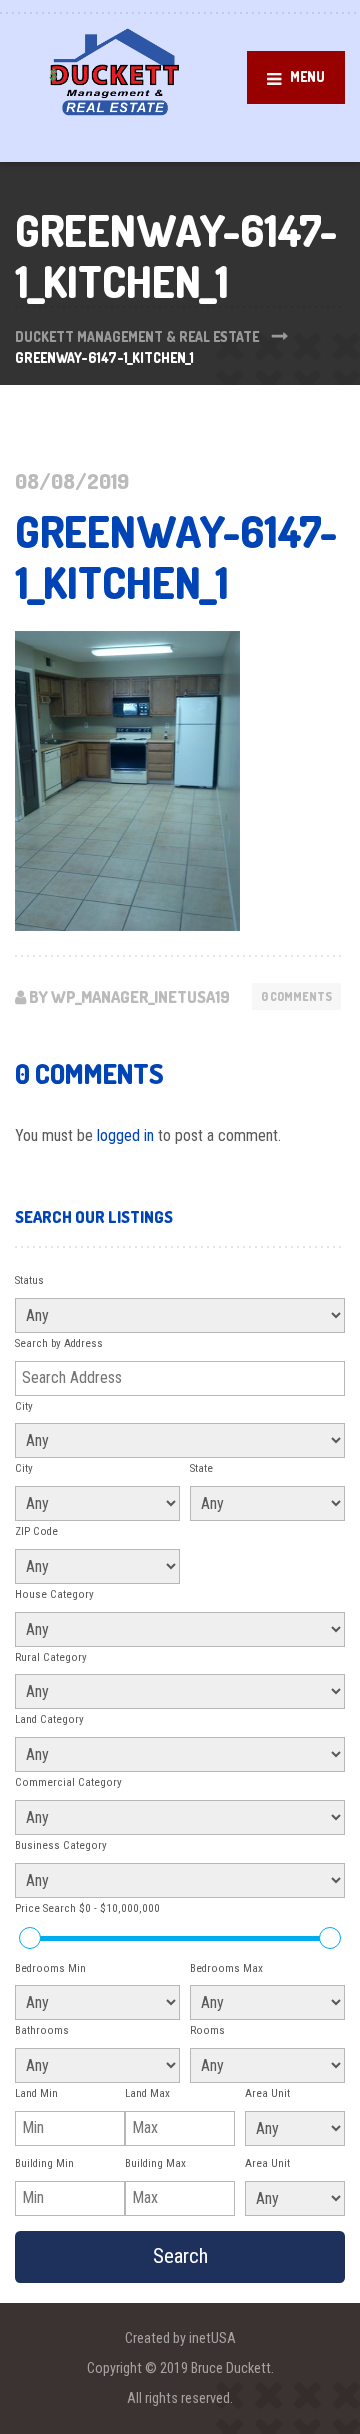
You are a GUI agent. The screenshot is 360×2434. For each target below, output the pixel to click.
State (201, 1468)
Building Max (155, 2163)
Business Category (61, 1845)
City (24, 1406)
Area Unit (267, 2093)
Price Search (87, 1908)
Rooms (207, 2030)
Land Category (49, 1719)
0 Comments (296, 996)
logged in (125, 1135)
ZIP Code (36, 1531)
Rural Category (51, 1657)
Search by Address (59, 1343)
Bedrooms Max (226, 1968)
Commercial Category (68, 1782)
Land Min (36, 2093)
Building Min (44, 2163)
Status (29, 1280)
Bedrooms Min (50, 1968)
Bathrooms (42, 2030)
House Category (54, 1594)
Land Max (147, 2093)
